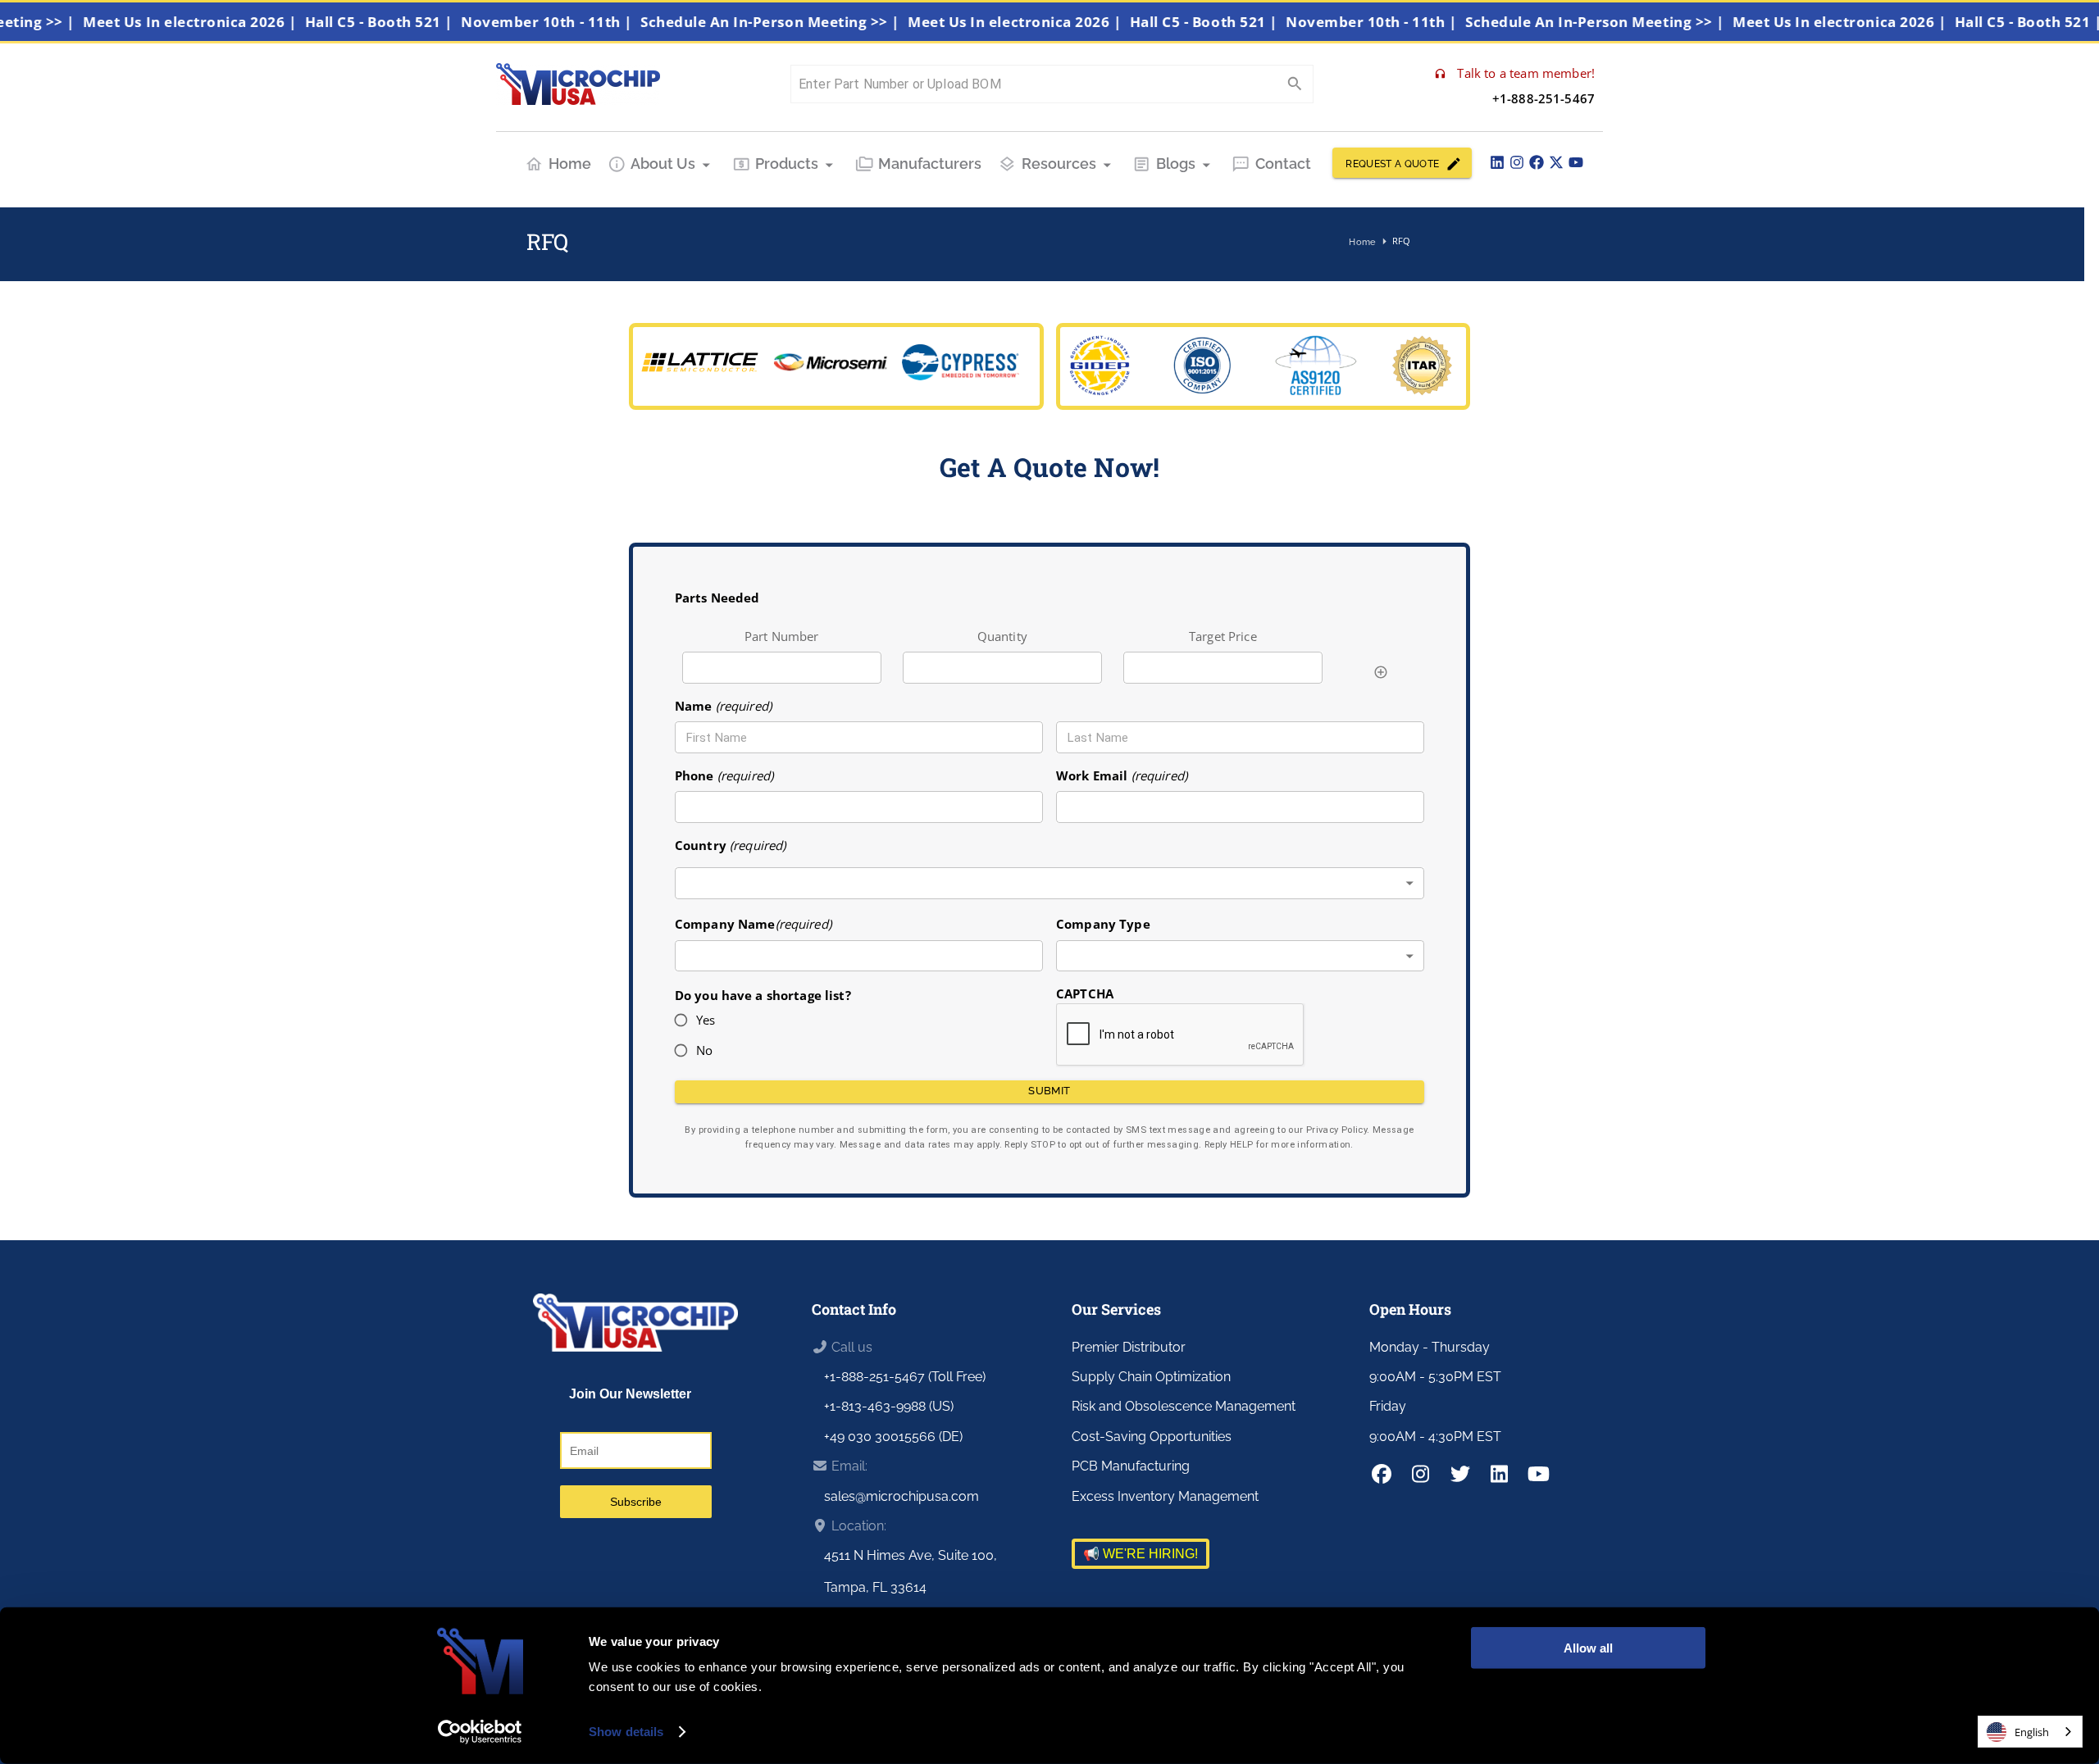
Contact (1283, 164)
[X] (1556, 162)
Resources (1059, 164)
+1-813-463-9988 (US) (889, 1406)
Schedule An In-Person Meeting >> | (803, 22)
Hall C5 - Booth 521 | (412, 22)
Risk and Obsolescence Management (1184, 1406)
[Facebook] (1537, 162)
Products (787, 164)
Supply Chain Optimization (1151, 1377)
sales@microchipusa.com (902, 1496)
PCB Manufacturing (1131, 1466)
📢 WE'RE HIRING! (1141, 1554)
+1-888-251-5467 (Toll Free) (905, 1377)
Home (570, 164)
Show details (626, 1732)
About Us (663, 164)
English (2032, 1732)
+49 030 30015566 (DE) (893, 1437)
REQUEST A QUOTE (1392, 164)
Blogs (1176, 164)
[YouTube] (1576, 162)
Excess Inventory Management (1165, 1496)
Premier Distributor (1129, 1347)
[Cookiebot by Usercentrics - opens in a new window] (480, 1732)
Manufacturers (930, 164)
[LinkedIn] (1497, 162)
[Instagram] (1517, 162)
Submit (1049, 1091)
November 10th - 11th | (579, 22)
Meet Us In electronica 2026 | (223, 22)
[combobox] (1049, 883)
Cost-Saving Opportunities (1152, 1437)
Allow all (1588, 1648)
